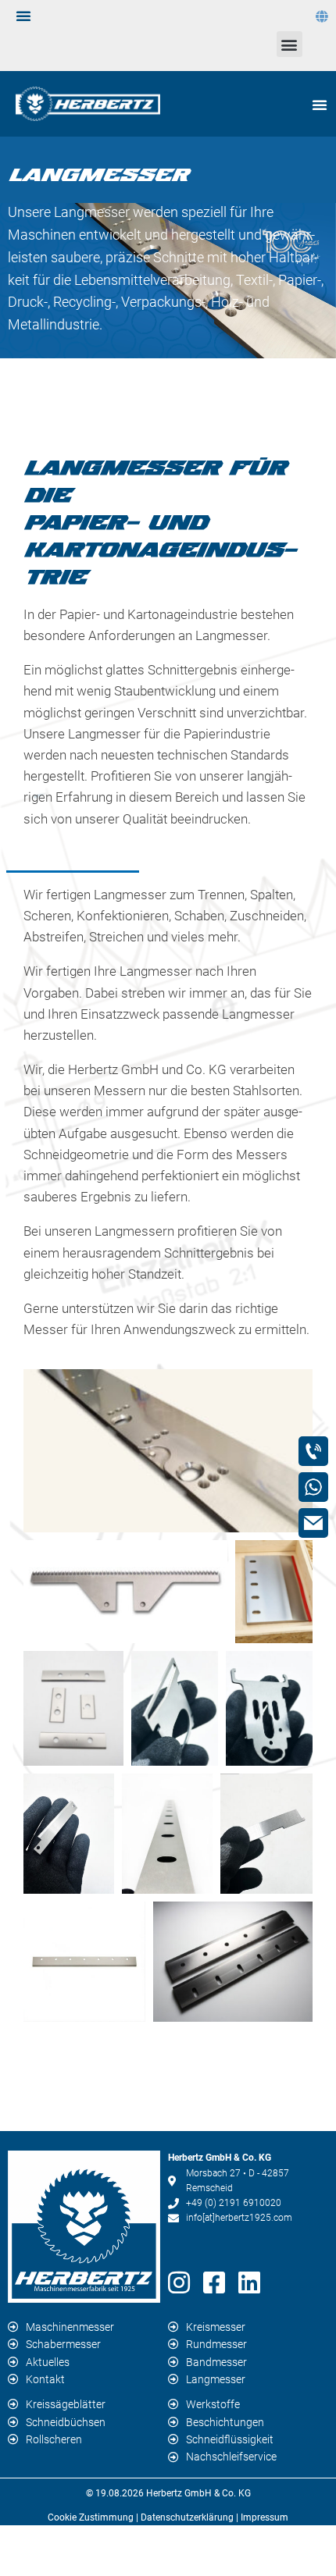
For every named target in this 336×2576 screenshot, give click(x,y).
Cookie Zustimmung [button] (91, 2517)
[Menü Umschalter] (24, 16)
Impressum (265, 2517)
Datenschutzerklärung (187, 2517)
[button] (290, 44)
